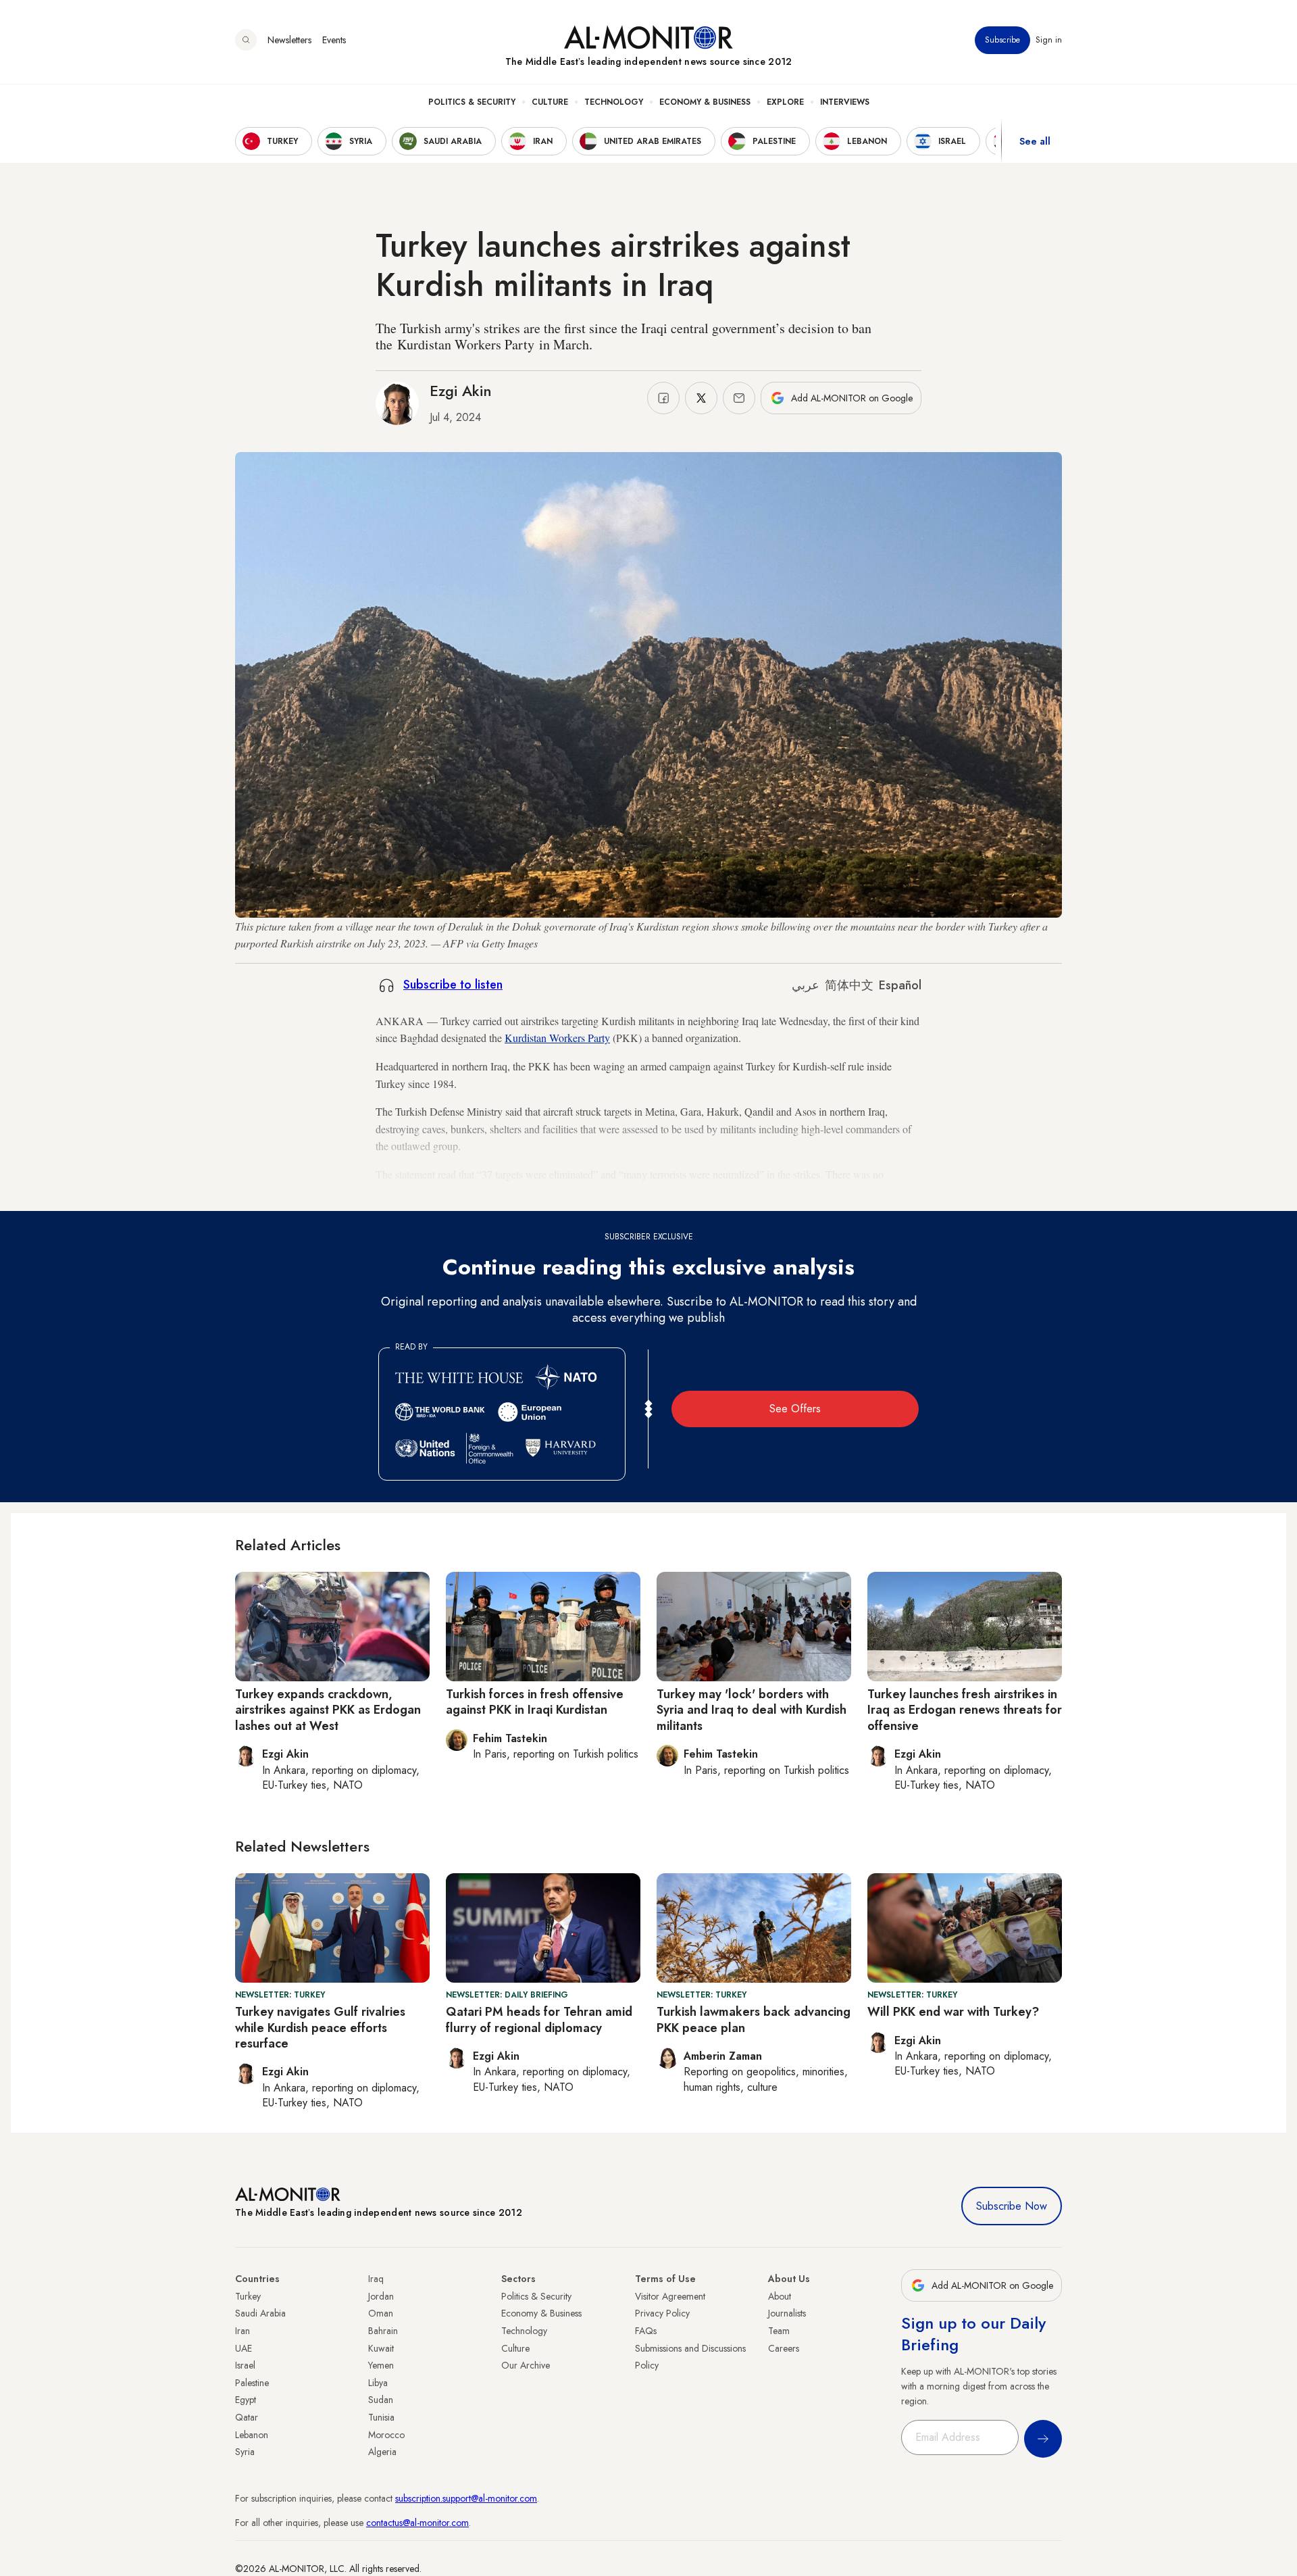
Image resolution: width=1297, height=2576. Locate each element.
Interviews (845, 102)
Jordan (381, 2296)
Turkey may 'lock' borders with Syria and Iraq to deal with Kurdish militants (752, 1710)
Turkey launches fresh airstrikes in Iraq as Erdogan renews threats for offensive (965, 1710)
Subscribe (1002, 40)
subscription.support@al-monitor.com (466, 2498)
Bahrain (383, 2331)
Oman (381, 2313)
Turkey (248, 2296)
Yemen (381, 2365)
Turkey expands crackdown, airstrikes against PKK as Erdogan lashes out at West (328, 1710)
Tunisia (381, 2417)
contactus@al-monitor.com (417, 2523)
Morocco (386, 2435)
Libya (378, 2383)
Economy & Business (705, 102)
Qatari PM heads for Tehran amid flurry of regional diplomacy (539, 2020)
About (780, 2296)
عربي (806, 985)
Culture (550, 102)
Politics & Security (472, 102)
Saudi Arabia (260, 2313)
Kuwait (381, 2348)
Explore (785, 102)
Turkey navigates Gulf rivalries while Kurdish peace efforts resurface (320, 2028)
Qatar (247, 2417)
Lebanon (252, 2435)
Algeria (382, 2452)
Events (334, 40)
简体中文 (849, 985)
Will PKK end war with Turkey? (953, 2012)
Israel (245, 2365)
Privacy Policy (662, 2313)
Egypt (246, 2400)
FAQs (646, 2331)
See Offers (795, 1409)
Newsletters (289, 40)
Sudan (381, 2400)
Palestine (252, 2383)
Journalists (787, 2313)
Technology (614, 102)
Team (779, 2331)
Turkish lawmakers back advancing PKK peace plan (754, 2020)
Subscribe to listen (453, 985)
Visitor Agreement (670, 2296)
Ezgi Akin (461, 391)
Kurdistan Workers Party (557, 1038)
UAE (244, 2348)
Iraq (376, 2279)
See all (1035, 141)
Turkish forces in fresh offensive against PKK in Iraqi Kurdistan (535, 1702)
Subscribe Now (1012, 2206)
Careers (784, 2348)
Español (900, 985)
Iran (243, 2331)
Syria (245, 2452)
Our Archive (526, 2365)
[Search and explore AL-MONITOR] (246, 40)
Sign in (1049, 40)
